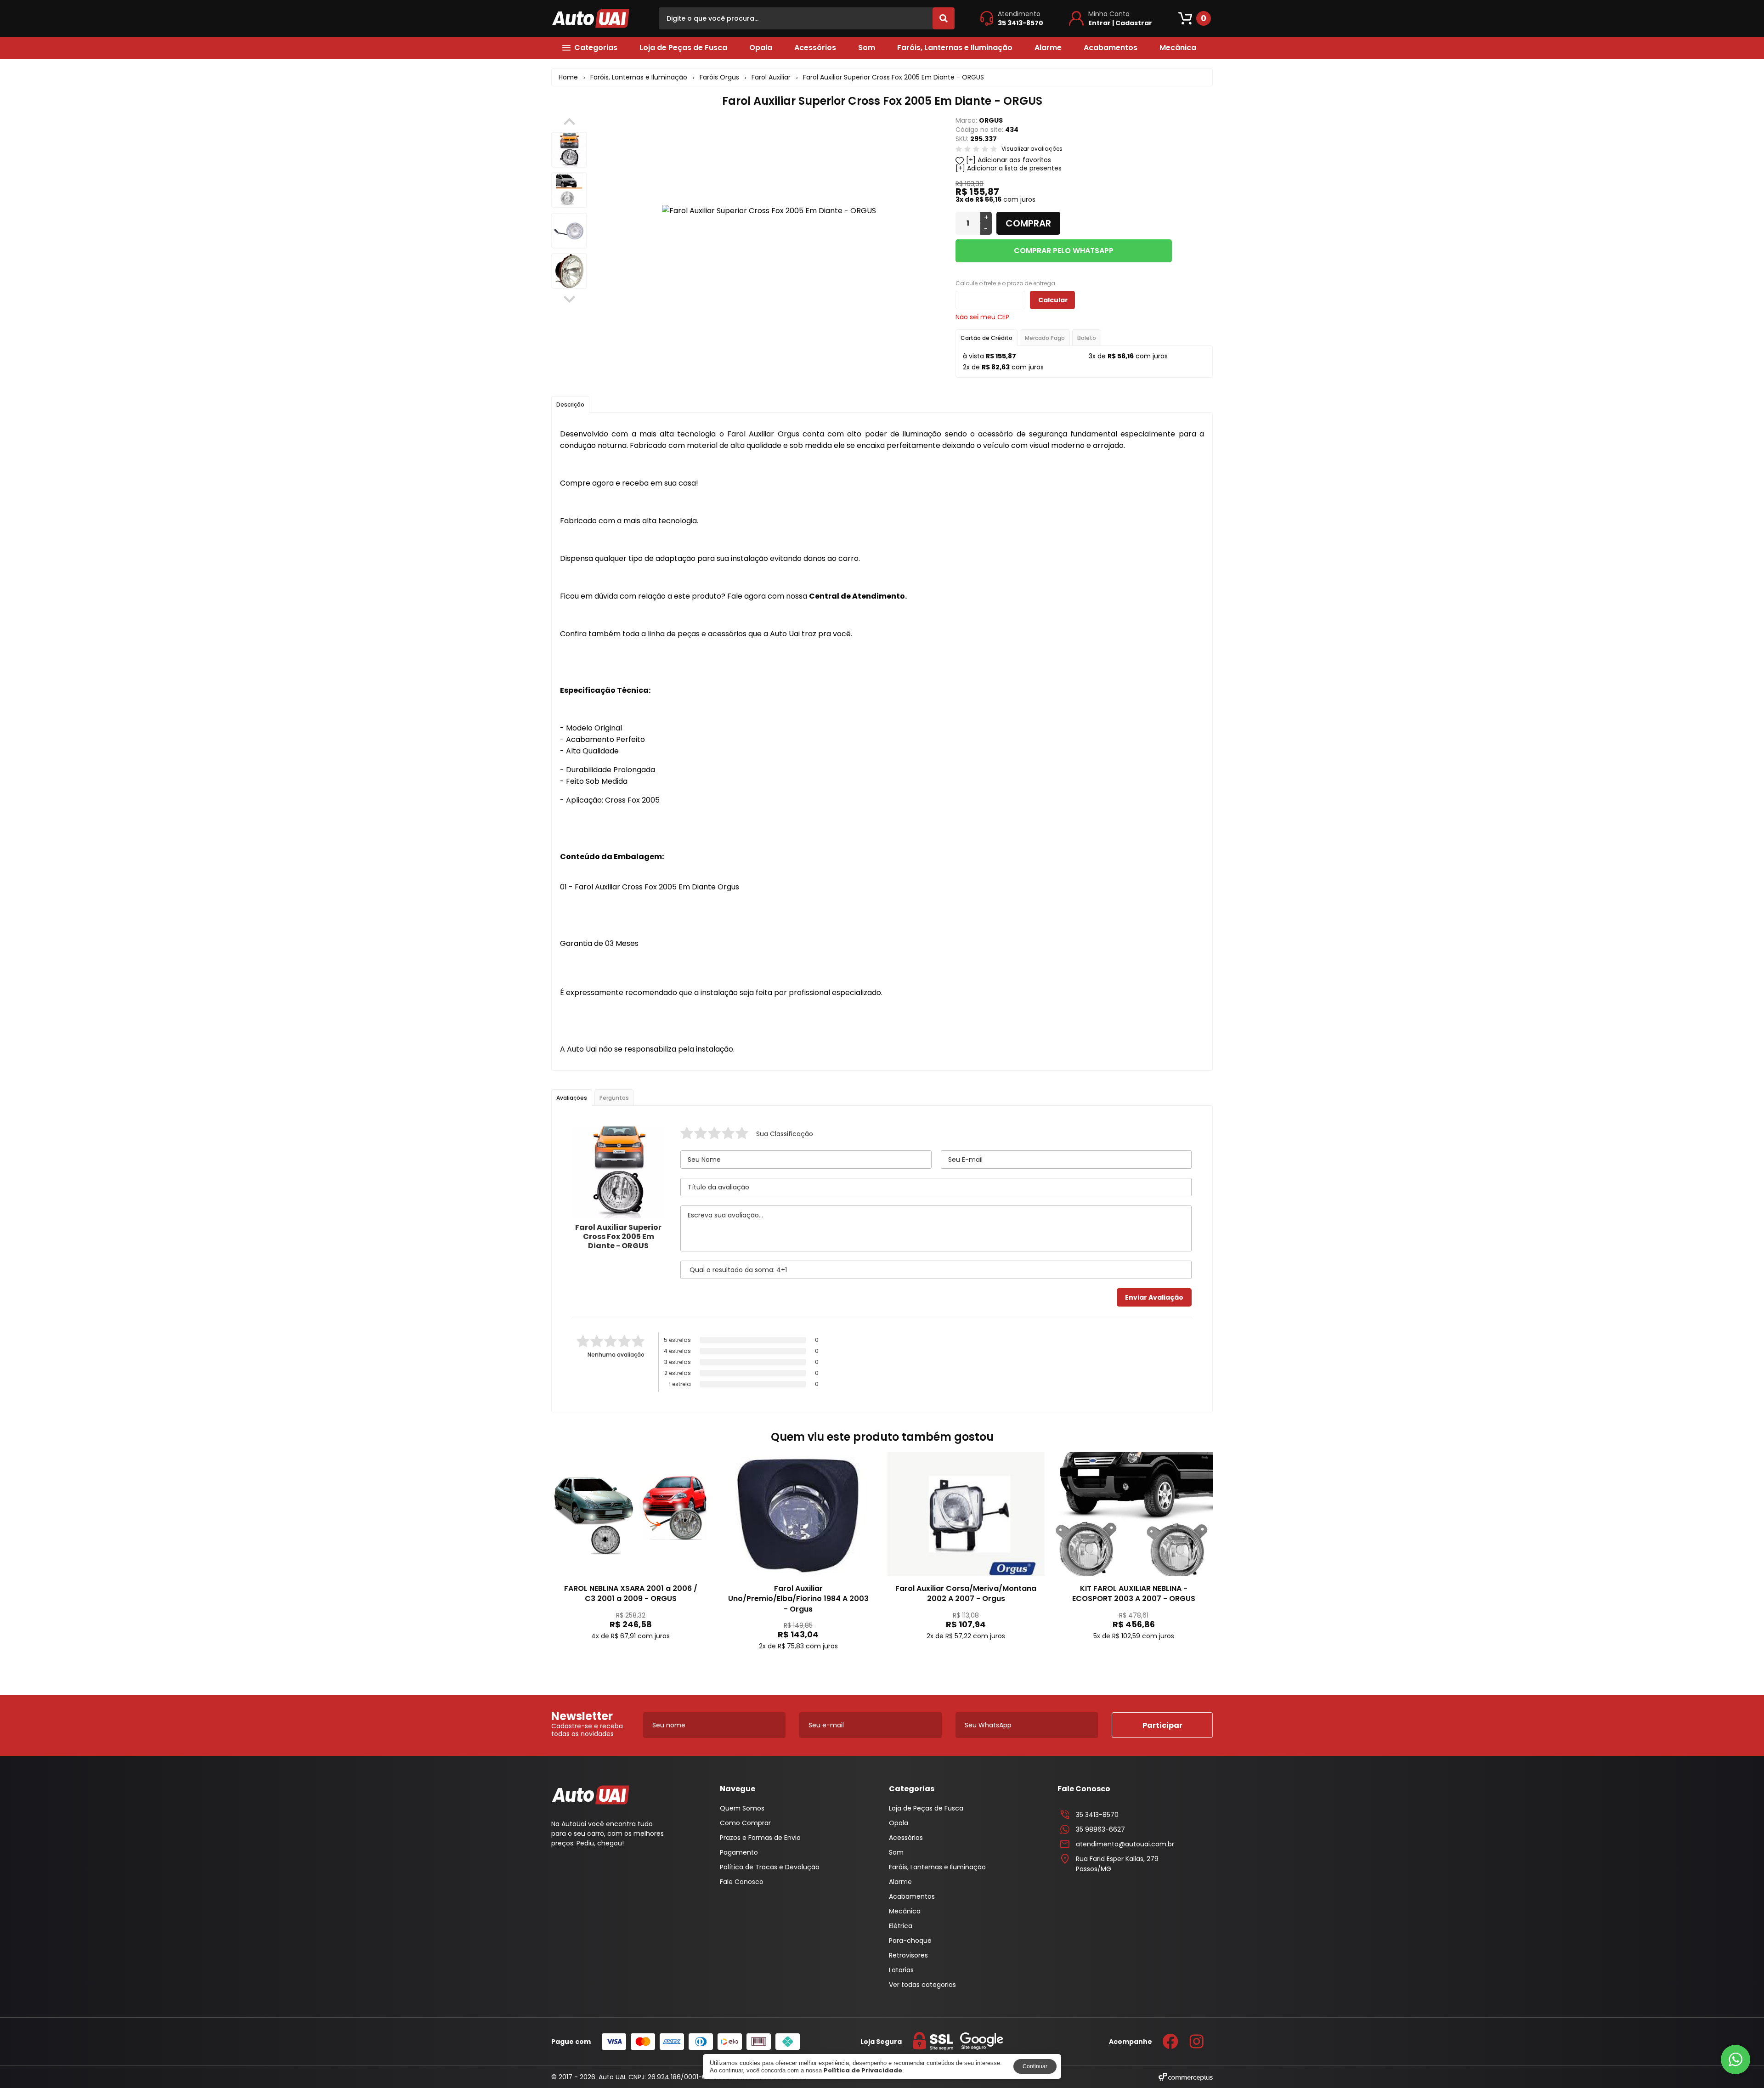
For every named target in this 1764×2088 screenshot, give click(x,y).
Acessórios (815, 48)
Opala (761, 48)
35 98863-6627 (1100, 1829)
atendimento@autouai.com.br (1125, 1844)
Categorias (596, 48)
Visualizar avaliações (1032, 149)
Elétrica (901, 1926)
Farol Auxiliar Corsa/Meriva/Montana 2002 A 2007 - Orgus (966, 1593)
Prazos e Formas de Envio (760, 1838)
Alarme (1048, 48)
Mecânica (1178, 48)
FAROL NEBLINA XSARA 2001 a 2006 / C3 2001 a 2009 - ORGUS (631, 1593)
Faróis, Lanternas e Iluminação (955, 48)
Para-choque (910, 1941)
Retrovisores (908, 1955)
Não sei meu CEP (982, 317)
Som (867, 48)
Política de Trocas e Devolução (770, 1867)
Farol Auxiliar (771, 77)
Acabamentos (1111, 48)
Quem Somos (742, 1808)
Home (568, 77)
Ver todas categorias (922, 1985)
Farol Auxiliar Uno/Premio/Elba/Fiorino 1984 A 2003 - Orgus (798, 1599)
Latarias (901, 1970)
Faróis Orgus (719, 77)
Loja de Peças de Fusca (683, 48)
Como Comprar (745, 1823)
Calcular (1053, 300)
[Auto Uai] (591, 18)
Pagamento (739, 1852)
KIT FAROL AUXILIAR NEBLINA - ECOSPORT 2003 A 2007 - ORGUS (1134, 1593)
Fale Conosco (742, 1882)
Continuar (1035, 2066)
